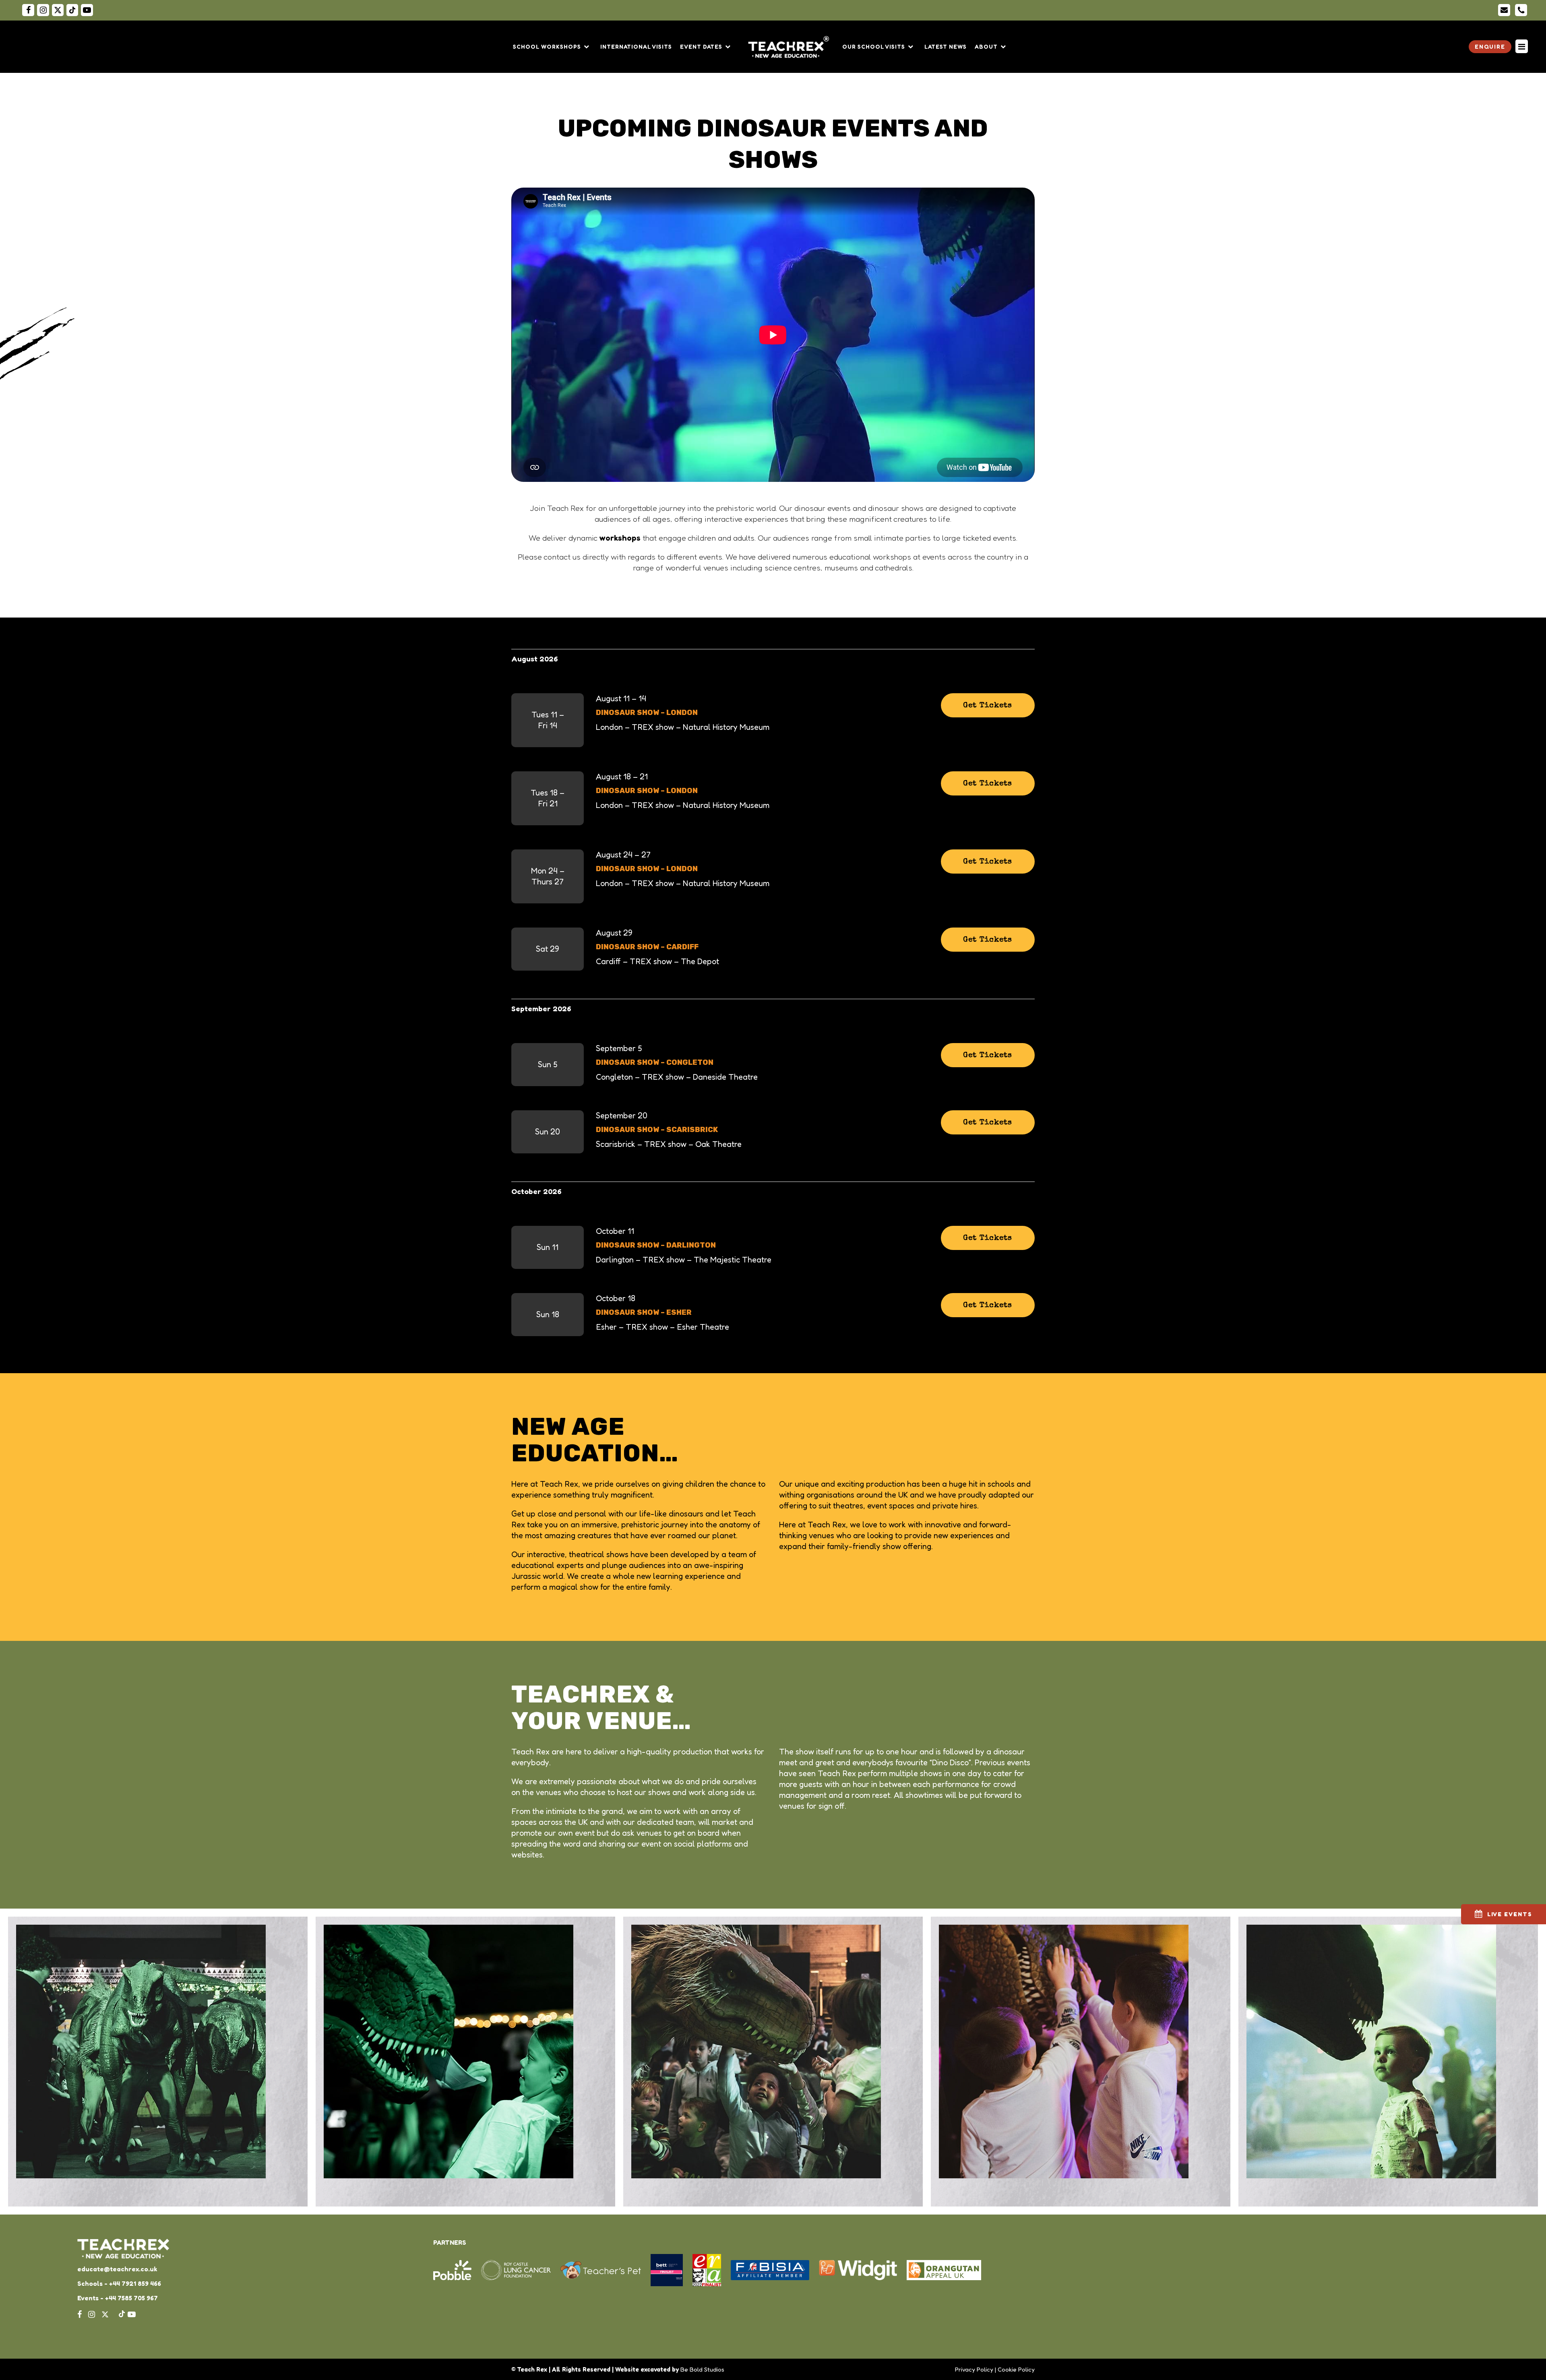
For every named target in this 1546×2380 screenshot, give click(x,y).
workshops (620, 538)
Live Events (1510, 1914)
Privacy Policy (974, 2369)
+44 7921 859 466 (135, 2283)
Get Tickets (988, 706)
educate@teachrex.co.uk (117, 2269)
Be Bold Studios (702, 2369)
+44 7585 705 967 (131, 2298)
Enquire (1490, 46)
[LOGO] (792, 47)
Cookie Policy (1016, 2369)
